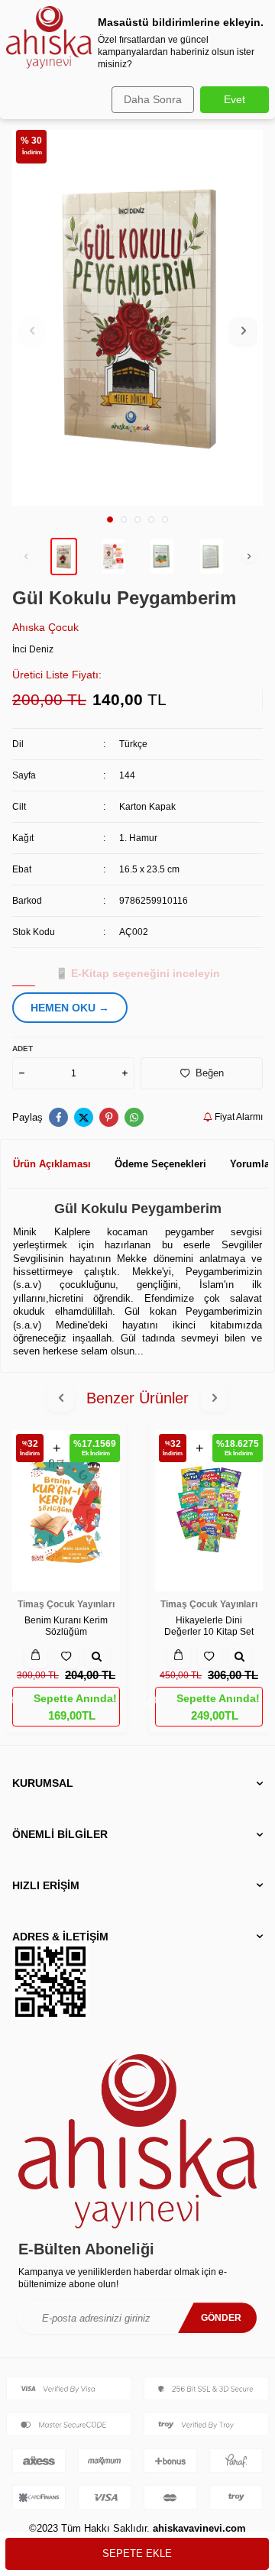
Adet (23, 1049)
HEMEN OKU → (70, 1008)
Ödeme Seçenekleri (160, 1164)
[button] (110, 519)
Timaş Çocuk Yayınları (66, 1604)
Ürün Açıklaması (52, 1164)
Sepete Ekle (137, 2553)
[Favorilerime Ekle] (66, 1656)
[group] (137, 318)
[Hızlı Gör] (97, 1656)
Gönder (221, 2318)
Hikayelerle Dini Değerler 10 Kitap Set (209, 1626)
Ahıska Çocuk (45, 627)
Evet (235, 99)
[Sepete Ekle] (36, 1656)
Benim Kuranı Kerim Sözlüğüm (66, 1626)
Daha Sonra (153, 99)
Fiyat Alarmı (238, 1117)
